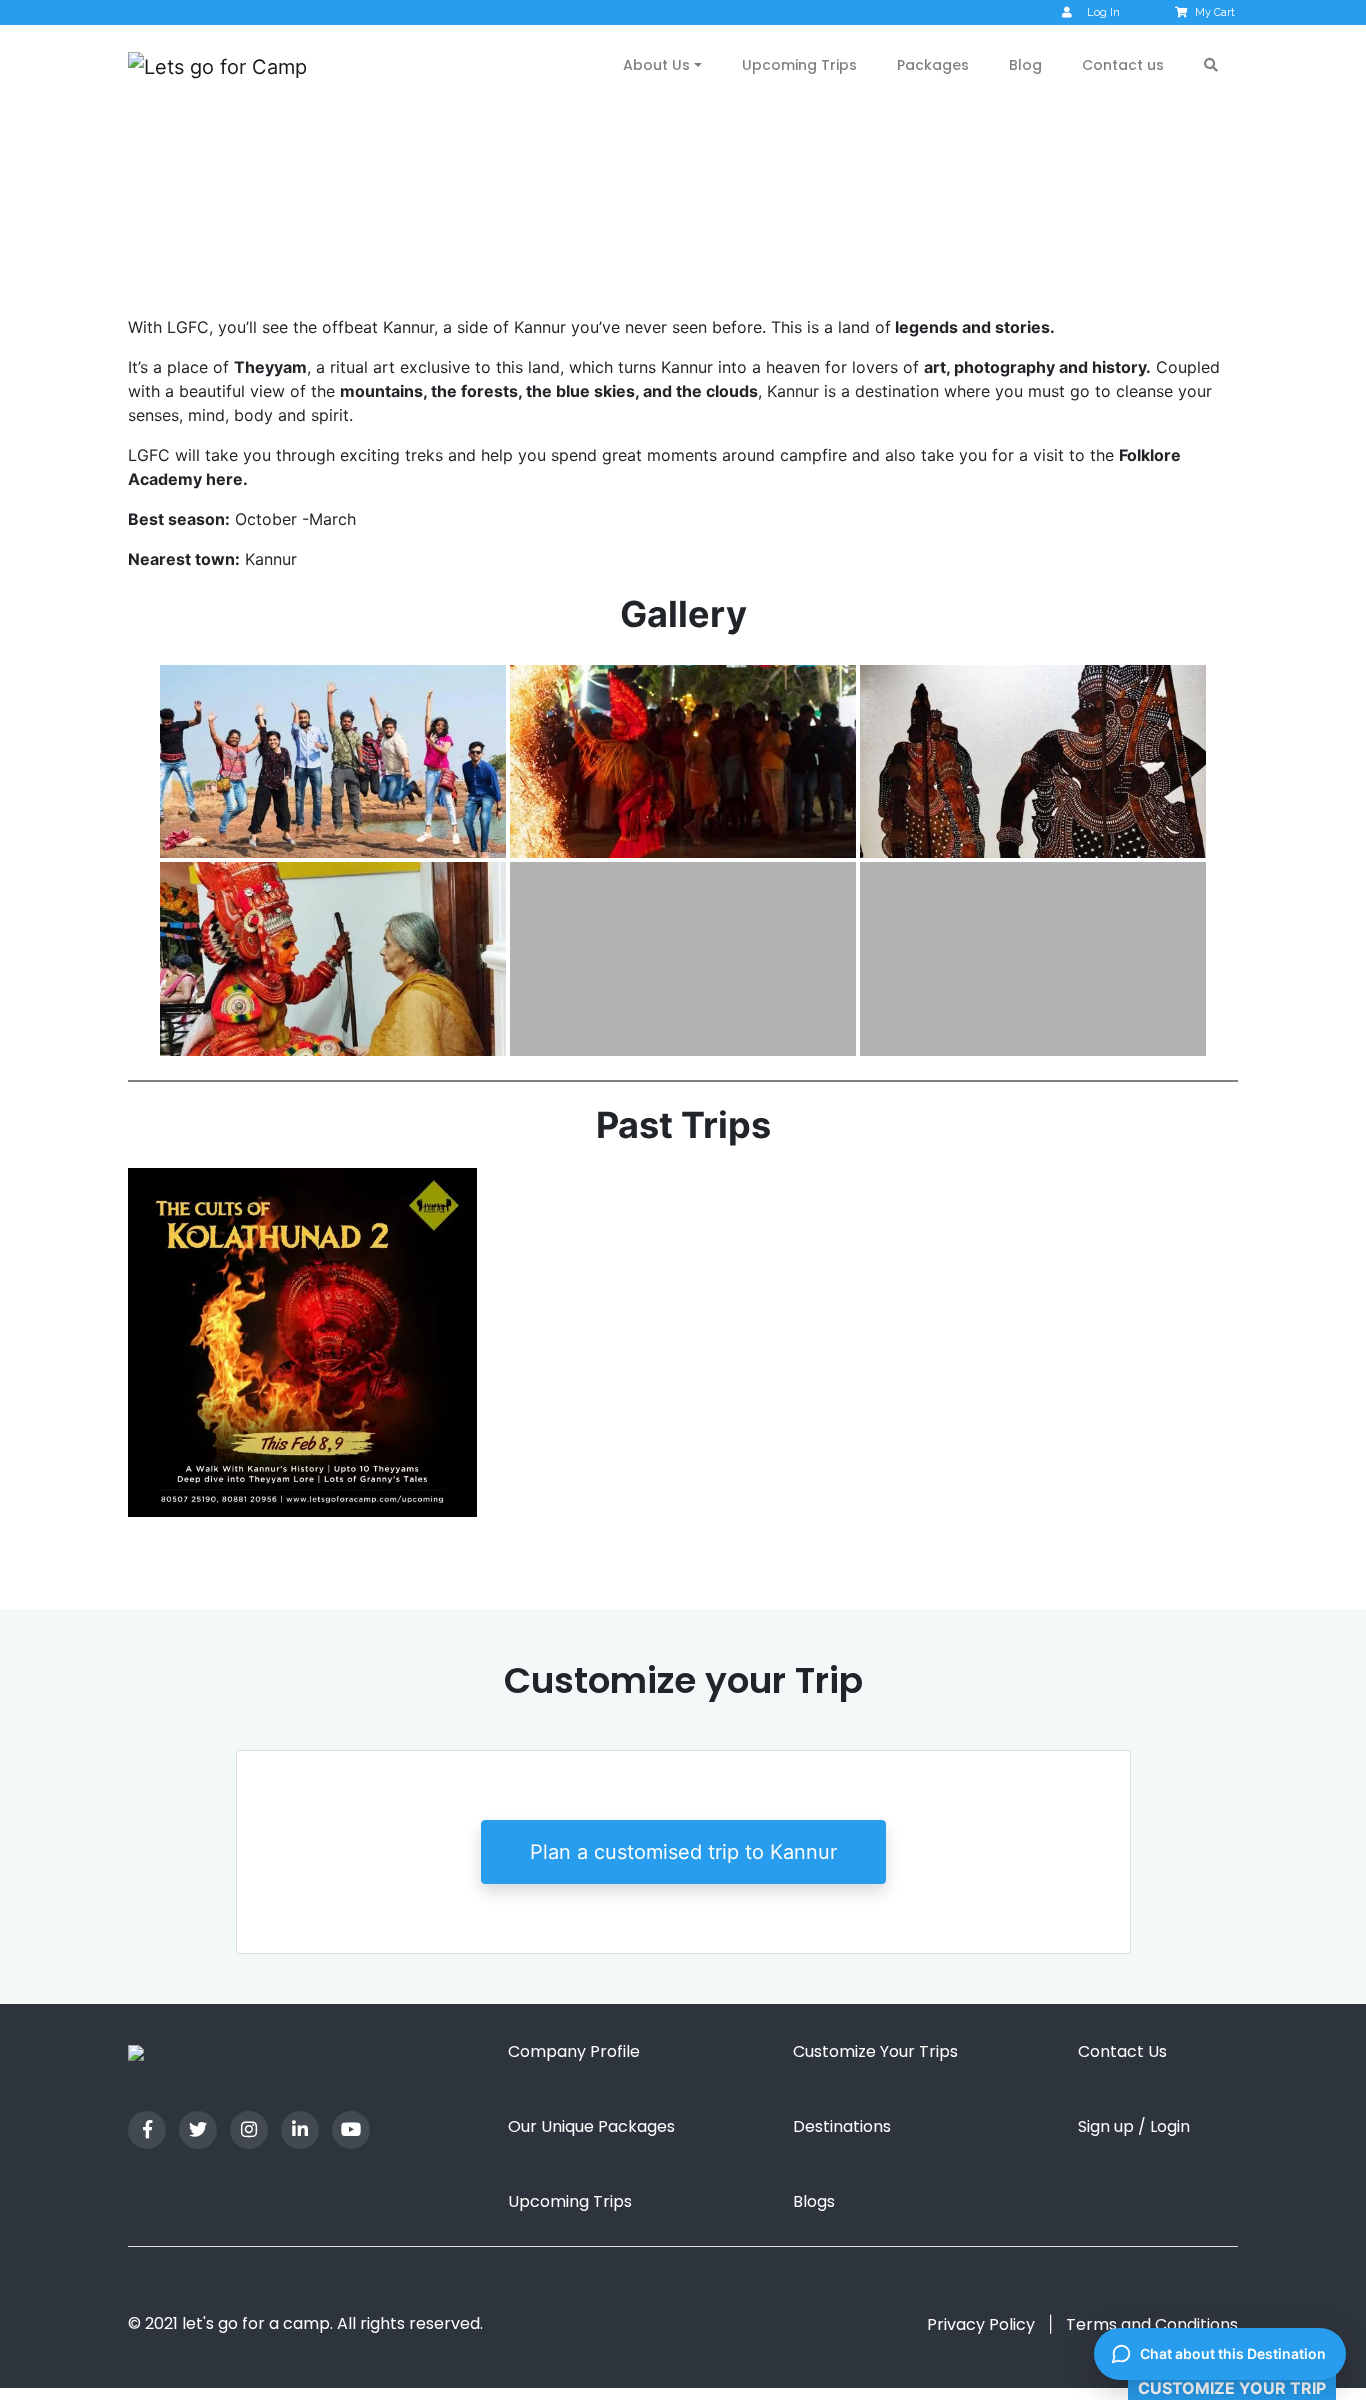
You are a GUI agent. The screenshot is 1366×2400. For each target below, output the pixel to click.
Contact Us (1122, 2051)
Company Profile (574, 2051)
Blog (1025, 65)
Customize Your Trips (875, 2051)
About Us (656, 65)
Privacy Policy (981, 2324)
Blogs (814, 2201)
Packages (933, 65)
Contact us (1123, 65)
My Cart (1215, 12)
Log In (1103, 12)
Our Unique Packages (591, 2126)
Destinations (842, 2126)
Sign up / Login (1134, 2126)
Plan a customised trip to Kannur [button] (683, 1852)
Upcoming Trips (799, 65)
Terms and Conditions (1152, 2324)
